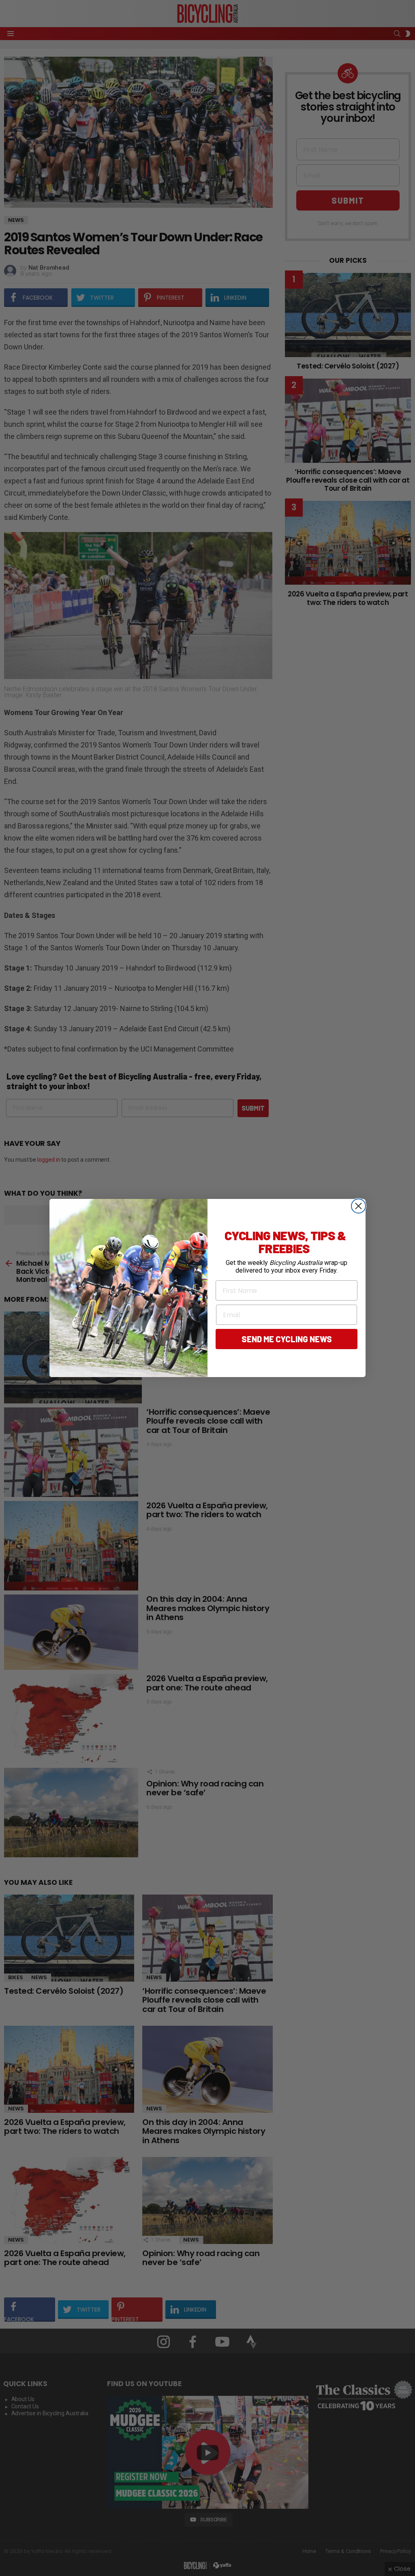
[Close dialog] (358, 1206)
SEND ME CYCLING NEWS (287, 1339)
